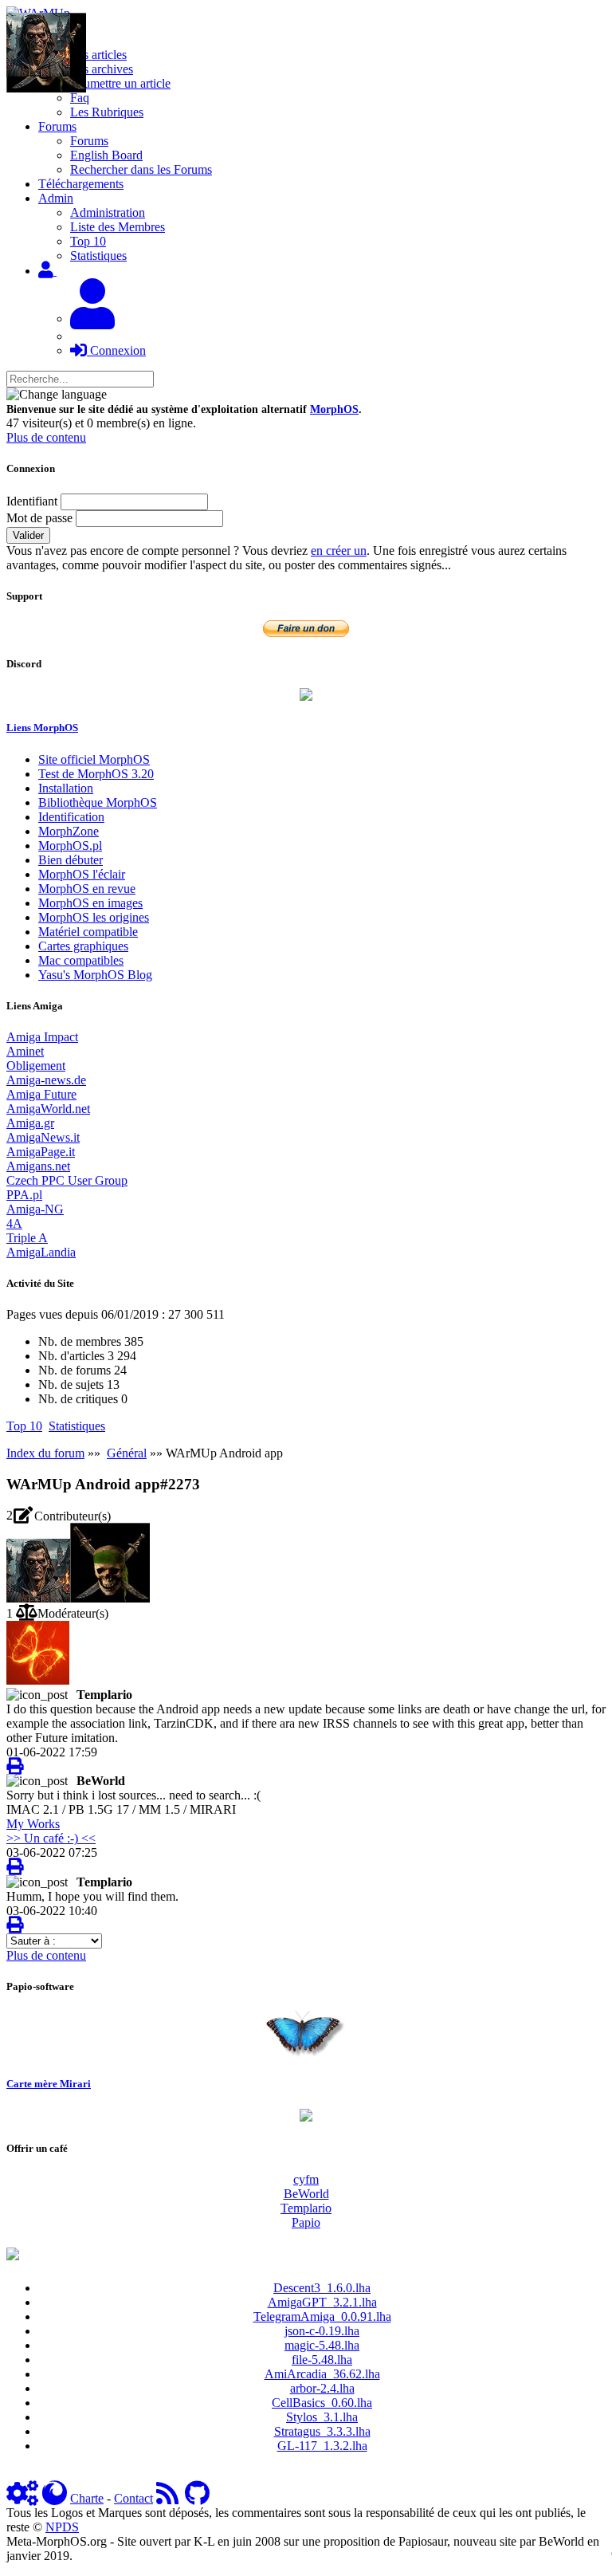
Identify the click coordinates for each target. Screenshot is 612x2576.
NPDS (62, 2527)
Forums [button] (57, 126)
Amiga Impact (42, 1037)
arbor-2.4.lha (322, 2388)
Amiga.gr (30, 1123)
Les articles (98, 55)
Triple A (27, 1238)
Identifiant (32, 501)
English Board (106, 155)
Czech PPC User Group (67, 1180)
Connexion (116, 350)
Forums (89, 141)
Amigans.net (38, 1166)
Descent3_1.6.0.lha (322, 2288)
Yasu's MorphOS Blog (95, 975)
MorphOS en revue (87, 889)
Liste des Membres (118, 227)
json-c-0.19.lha (322, 2331)
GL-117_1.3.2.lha (322, 2446)
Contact (133, 2498)
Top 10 (88, 241)
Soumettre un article (120, 83)
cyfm (306, 2179)
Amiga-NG (35, 1209)
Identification (71, 817)
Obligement (36, 1066)
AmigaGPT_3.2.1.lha (322, 2302)
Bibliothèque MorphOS (98, 802)
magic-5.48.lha (322, 2345)
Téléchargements (81, 184)
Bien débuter (71, 860)
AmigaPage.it (41, 1152)
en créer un (339, 551)
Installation (66, 788)
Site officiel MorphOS (94, 759)
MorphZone (69, 831)
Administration (108, 212)
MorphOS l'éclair (82, 874)
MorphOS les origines (94, 917)
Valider (28, 535)
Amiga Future (41, 1094)
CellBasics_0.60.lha (322, 2403)
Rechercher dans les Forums (141, 169)
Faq (80, 98)
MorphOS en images (90, 903)
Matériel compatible (88, 932)
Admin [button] (56, 198)
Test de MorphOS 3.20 (96, 774)
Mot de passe (39, 518)
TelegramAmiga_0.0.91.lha (322, 2316)
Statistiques (98, 256)
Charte (87, 2498)
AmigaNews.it (43, 1137)
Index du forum (45, 1453)
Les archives (102, 69)
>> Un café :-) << (51, 1838)
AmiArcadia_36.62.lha (322, 2374)
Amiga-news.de (46, 1080)
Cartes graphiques (83, 946)
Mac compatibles (81, 960)
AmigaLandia (41, 1252)
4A (14, 1223)
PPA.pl (24, 1195)
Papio (306, 2222)
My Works (33, 1824)
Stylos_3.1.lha (322, 2417)
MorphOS (334, 409)
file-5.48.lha (322, 2360)
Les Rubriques (107, 112)
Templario (306, 2208)
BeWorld (306, 2194)
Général (127, 1453)
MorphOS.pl (70, 846)
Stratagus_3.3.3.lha (322, 2431)
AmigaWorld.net (48, 1109)
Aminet (25, 1051)
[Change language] (57, 395)
